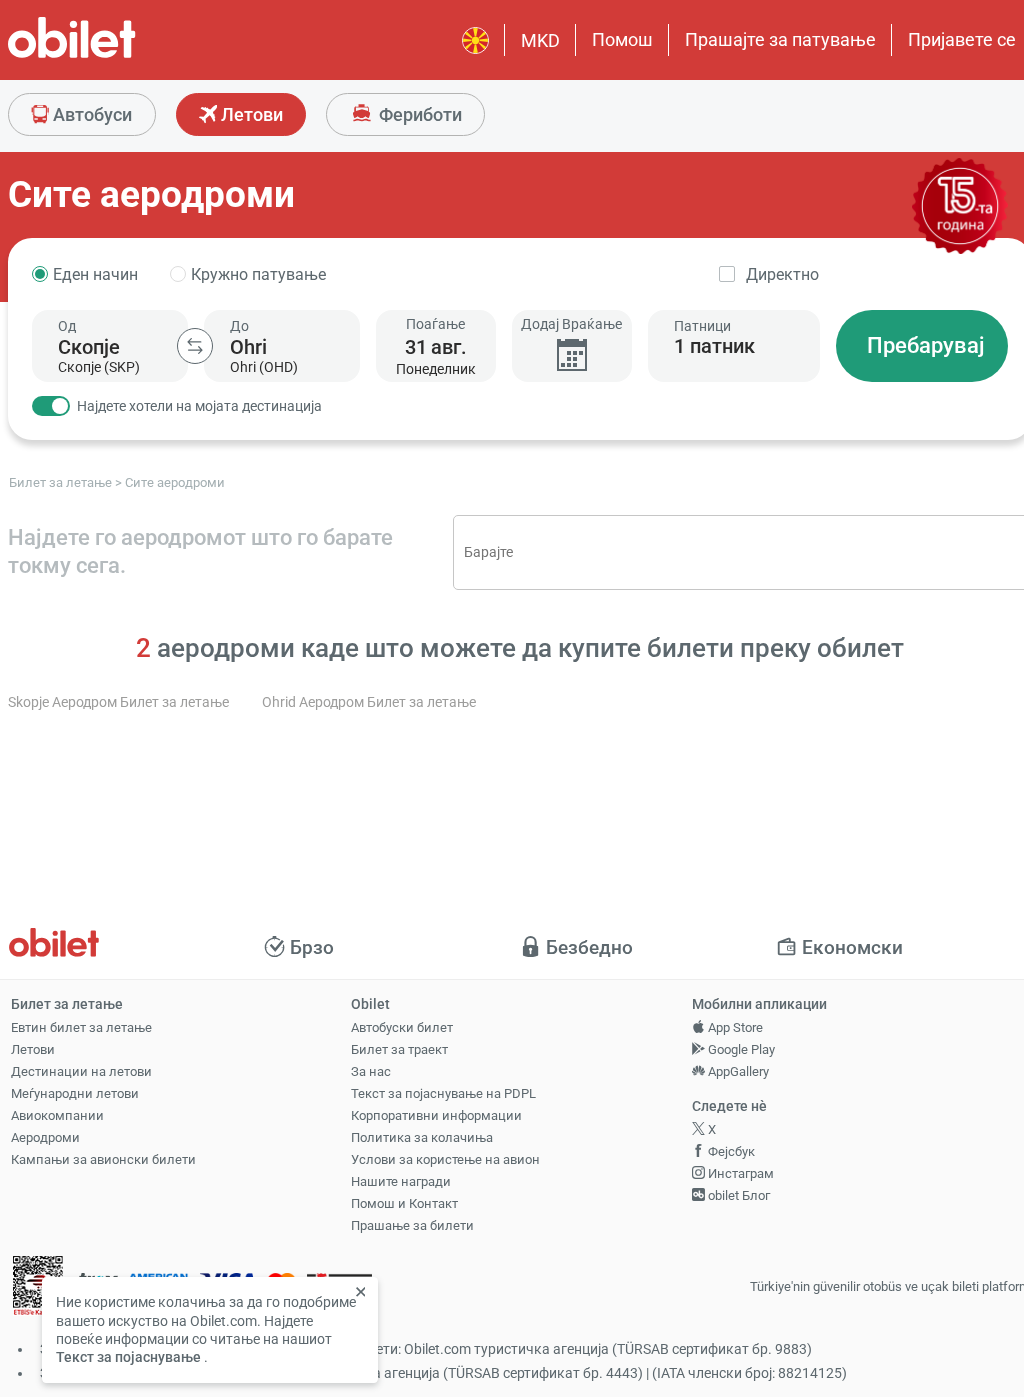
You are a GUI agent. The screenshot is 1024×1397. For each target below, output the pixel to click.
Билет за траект (399, 1049)
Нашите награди (401, 1181)
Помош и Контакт (404, 1203)
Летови (250, 114)
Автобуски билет (402, 1027)
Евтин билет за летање (81, 1027)
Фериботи (418, 114)
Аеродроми (45, 1137)
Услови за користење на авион (445, 1159)
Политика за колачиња (422, 1137)
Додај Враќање (571, 324)
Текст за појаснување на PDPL (443, 1093)
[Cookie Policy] (363, 1293)
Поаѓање (435, 324)
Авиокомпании (57, 1115)
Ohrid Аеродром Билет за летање (369, 702)
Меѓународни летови (75, 1093)
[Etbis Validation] (38, 1287)
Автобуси (90, 114)
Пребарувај (926, 345)
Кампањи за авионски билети (103, 1159)
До (239, 326)
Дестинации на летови (81, 1071)
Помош (622, 39)
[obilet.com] (120, 55)
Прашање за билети (412, 1225)
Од (67, 326)
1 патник (714, 346)
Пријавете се (962, 39)
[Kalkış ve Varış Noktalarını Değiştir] (195, 346)
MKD (540, 40)
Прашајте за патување (780, 39)
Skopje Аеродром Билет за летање (118, 702)
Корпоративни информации (436, 1115)
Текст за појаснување (128, 1357)
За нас (371, 1071)
